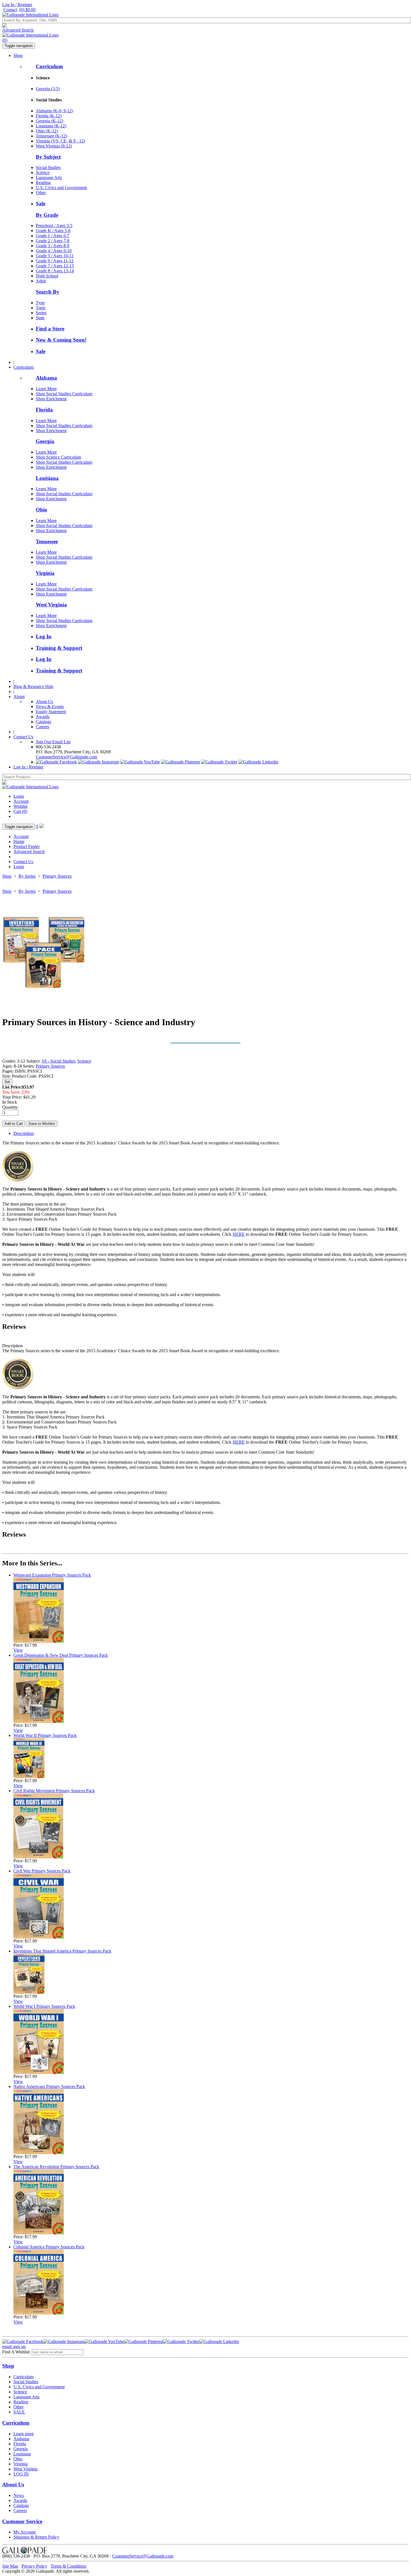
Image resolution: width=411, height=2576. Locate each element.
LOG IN (21, 2474)
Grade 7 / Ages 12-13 (55, 266)
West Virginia (51, 605)
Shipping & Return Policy (36, 2537)
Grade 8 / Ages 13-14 (55, 271)
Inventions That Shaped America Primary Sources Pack (62, 1951)
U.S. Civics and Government (61, 188)
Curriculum (49, 66)
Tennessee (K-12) (51, 136)
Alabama (46, 378)
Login (19, 796)
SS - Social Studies (58, 1061)
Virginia (45, 573)
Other (41, 193)
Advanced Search (18, 30)
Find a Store (50, 329)
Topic (41, 308)
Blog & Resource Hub (33, 686)
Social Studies (48, 167)
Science (43, 172)
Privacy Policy (34, 2566)
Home (19, 841)
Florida (44, 410)
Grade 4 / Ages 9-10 (54, 251)
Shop (18, 55)
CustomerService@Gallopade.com (66, 757)
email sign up (14, 2347)
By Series (27, 876)
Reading (43, 183)
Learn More (46, 389)
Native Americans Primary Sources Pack (49, 2086)
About (19, 697)
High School (47, 276)
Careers (42, 727)
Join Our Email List (53, 742)
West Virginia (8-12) (54, 146)
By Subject (48, 157)
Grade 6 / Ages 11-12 (55, 261)
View (18, 1650)
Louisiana (47, 478)
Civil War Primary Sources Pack (42, 1871)
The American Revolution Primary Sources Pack (56, 2167)
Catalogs (43, 722)
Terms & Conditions (68, 2566)
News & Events (50, 707)
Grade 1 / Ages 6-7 (53, 236)
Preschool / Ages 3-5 (54, 226)
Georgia (45, 441)
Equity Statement (51, 712)
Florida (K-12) (49, 116)
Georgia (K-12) (49, 121)
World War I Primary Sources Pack (44, 2006)
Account (21, 801)
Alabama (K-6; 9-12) (54, 111)
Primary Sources (57, 876)
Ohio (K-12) (47, 131)
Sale (41, 203)
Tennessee (47, 541)
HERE (239, 1234)
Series (41, 313)
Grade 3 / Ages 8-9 (53, 246)
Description (24, 1133)
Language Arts (49, 178)
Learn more (24, 2434)
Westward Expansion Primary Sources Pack (52, 1575)
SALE (19, 2412)
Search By (48, 292)
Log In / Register (17, 5)
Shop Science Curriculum (58, 457)
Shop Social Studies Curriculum (64, 394)
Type (40, 303)
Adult (41, 281)
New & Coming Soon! (61, 340)
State (40, 318)
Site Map (10, 2566)
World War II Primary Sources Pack (45, 1735)
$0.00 (27, 10)
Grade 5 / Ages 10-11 (55, 256)
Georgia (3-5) (48, 89)
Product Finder (27, 847)
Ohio (42, 510)
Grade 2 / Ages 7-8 (53, 241)
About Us (44, 702)
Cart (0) (20, 811)
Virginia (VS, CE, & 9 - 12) (60, 141)
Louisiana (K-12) (51, 126)
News (19, 2495)
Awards (43, 717)
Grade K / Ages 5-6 (53, 231)
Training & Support (59, 648)
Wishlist (20, 806)
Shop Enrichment (51, 399)
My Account (24, 2532)
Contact (10, 10)
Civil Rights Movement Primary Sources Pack (54, 1791)
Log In (44, 636)
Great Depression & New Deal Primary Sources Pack (61, 1655)
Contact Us (23, 737)
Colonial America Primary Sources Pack (49, 2247)
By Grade (47, 215)
